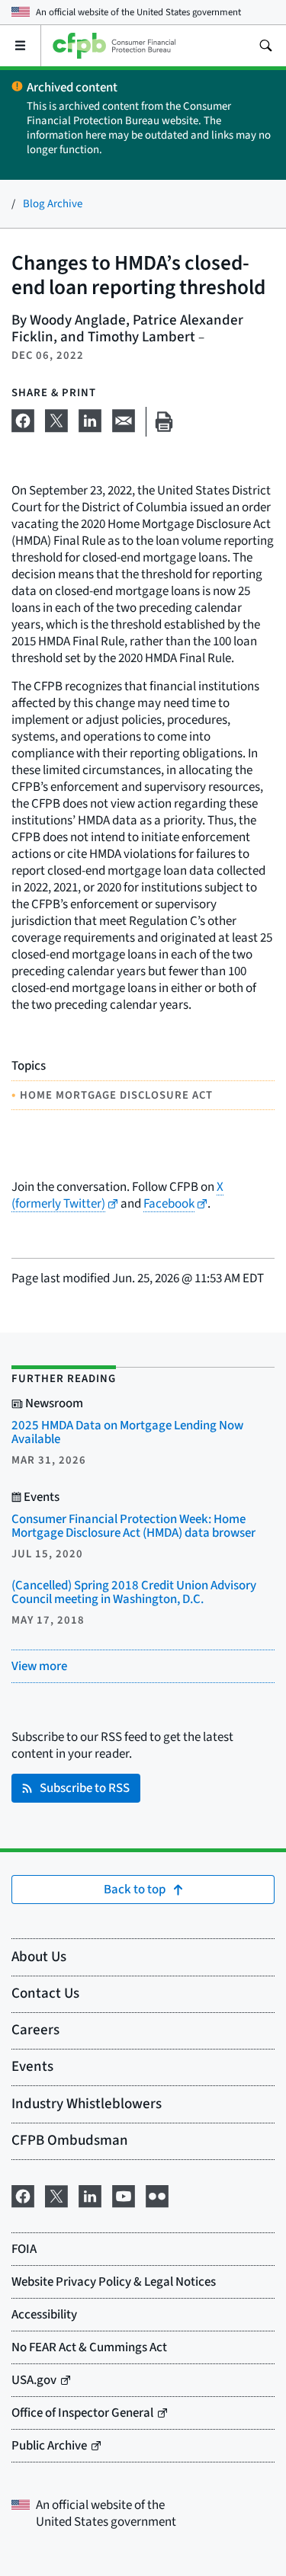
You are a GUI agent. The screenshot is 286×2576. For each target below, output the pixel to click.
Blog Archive (53, 204)
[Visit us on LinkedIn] (90, 2195)
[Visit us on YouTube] (124, 2195)
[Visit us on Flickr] (157, 2195)
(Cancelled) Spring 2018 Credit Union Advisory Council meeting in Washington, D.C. (134, 1592)
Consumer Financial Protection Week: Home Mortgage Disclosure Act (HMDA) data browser (133, 1526)
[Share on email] (124, 419)
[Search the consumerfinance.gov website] (265, 46)
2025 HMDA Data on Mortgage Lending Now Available (127, 1432)
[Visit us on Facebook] (23, 2195)
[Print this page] (164, 422)
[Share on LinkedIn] (90, 419)
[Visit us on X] (56, 2195)
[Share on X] (56, 419)
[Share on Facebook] (23, 419)
